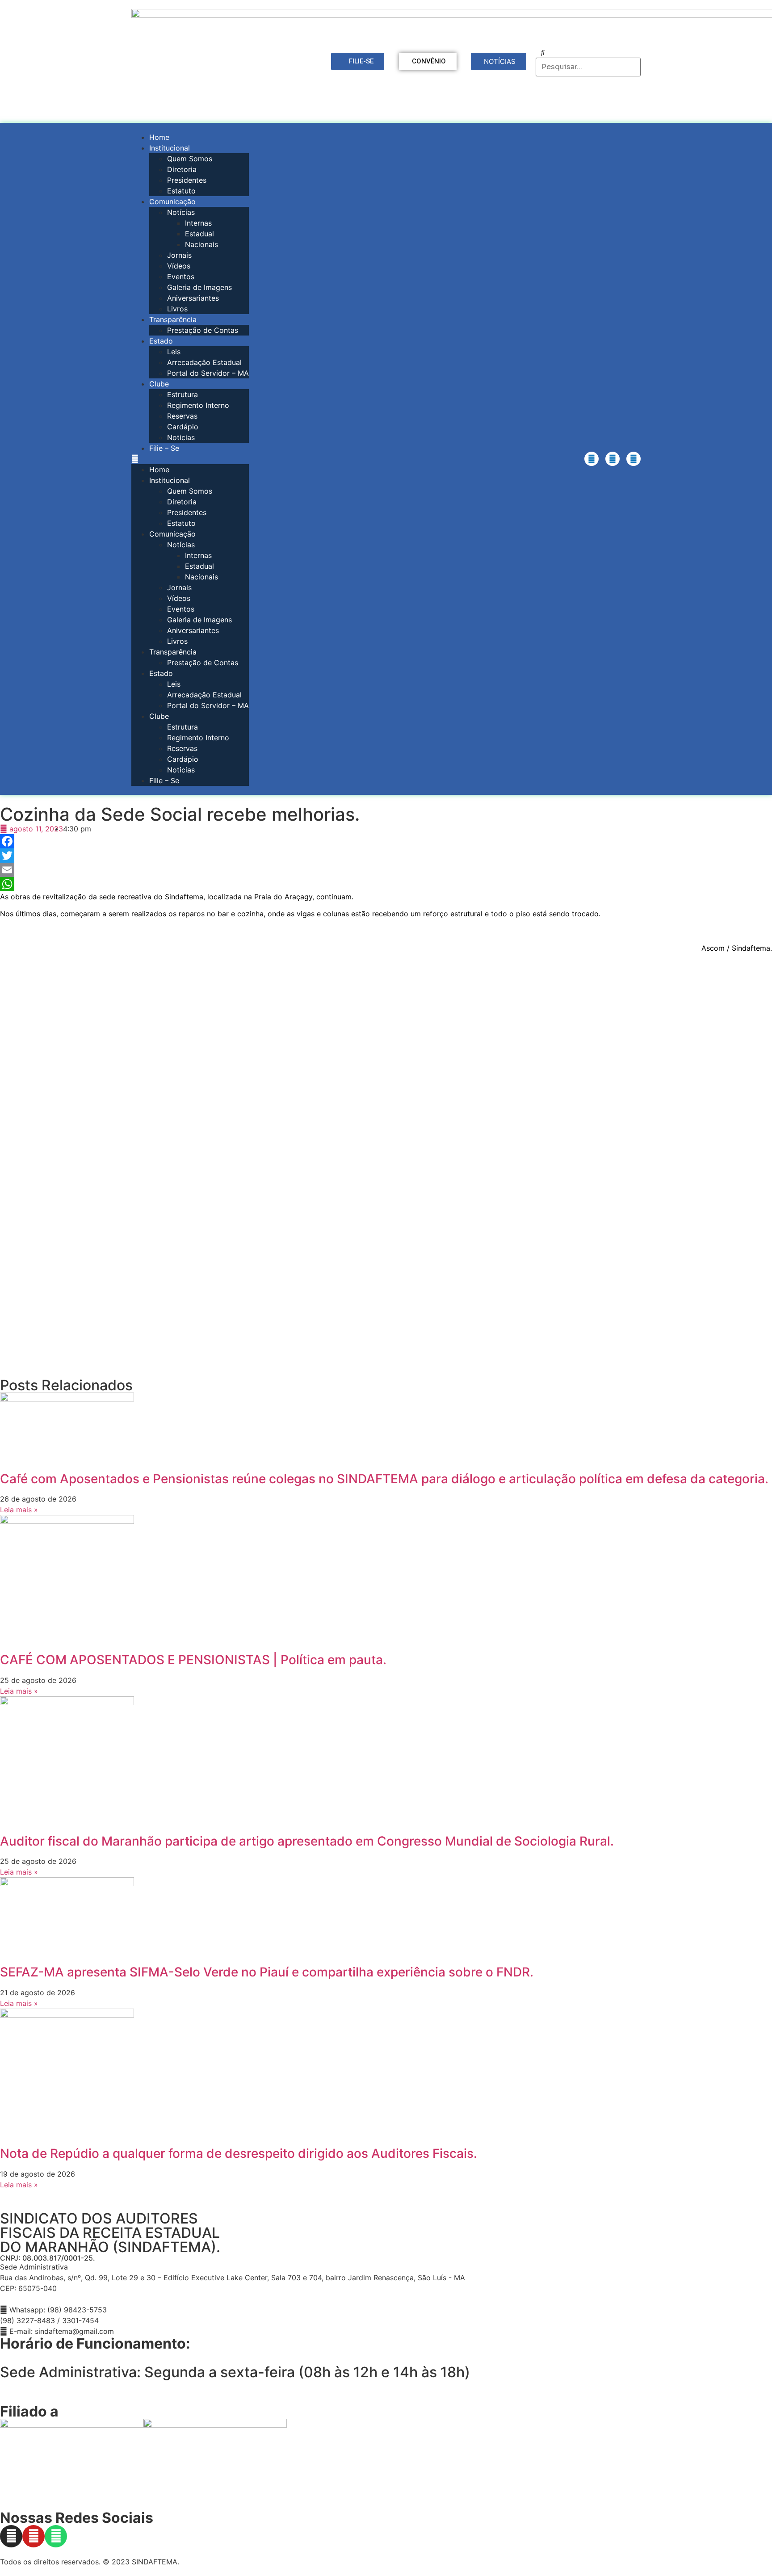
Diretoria (182, 169)
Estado (161, 341)
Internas (198, 223)
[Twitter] (386, 856)
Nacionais (201, 244)
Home (159, 137)
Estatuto (181, 191)
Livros (177, 309)
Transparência (173, 319)
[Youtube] (613, 459)
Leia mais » (19, 1510)
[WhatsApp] (386, 884)
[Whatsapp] (634, 459)
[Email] (386, 870)
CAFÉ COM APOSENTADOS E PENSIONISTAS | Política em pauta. (193, 1660)
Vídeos (179, 266)
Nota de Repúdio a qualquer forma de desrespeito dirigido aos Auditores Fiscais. (239, 2153)
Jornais (179, 255)
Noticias (181, 437)
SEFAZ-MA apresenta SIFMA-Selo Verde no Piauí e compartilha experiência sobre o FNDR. (267, 1972)
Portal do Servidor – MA (208, 373)
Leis (174, 352)
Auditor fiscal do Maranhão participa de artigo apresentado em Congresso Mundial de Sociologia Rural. (307, 1841)
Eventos (181, 277)
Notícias (181, 212)
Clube (159, 384)
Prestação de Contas (203, 330)
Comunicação (172, 201)
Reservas (182, 416)
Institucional (170, 148)
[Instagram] (592, 459)
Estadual (199, 234)
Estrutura (183, 394)
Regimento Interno (198, 405)
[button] (190, 459)
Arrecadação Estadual (204, 362)
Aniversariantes (193, 298)
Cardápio (183, 427)
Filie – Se (164, 448)
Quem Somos (190, 159)
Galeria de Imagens (199, 287)
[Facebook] (386, 841)
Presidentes (187, 180)
